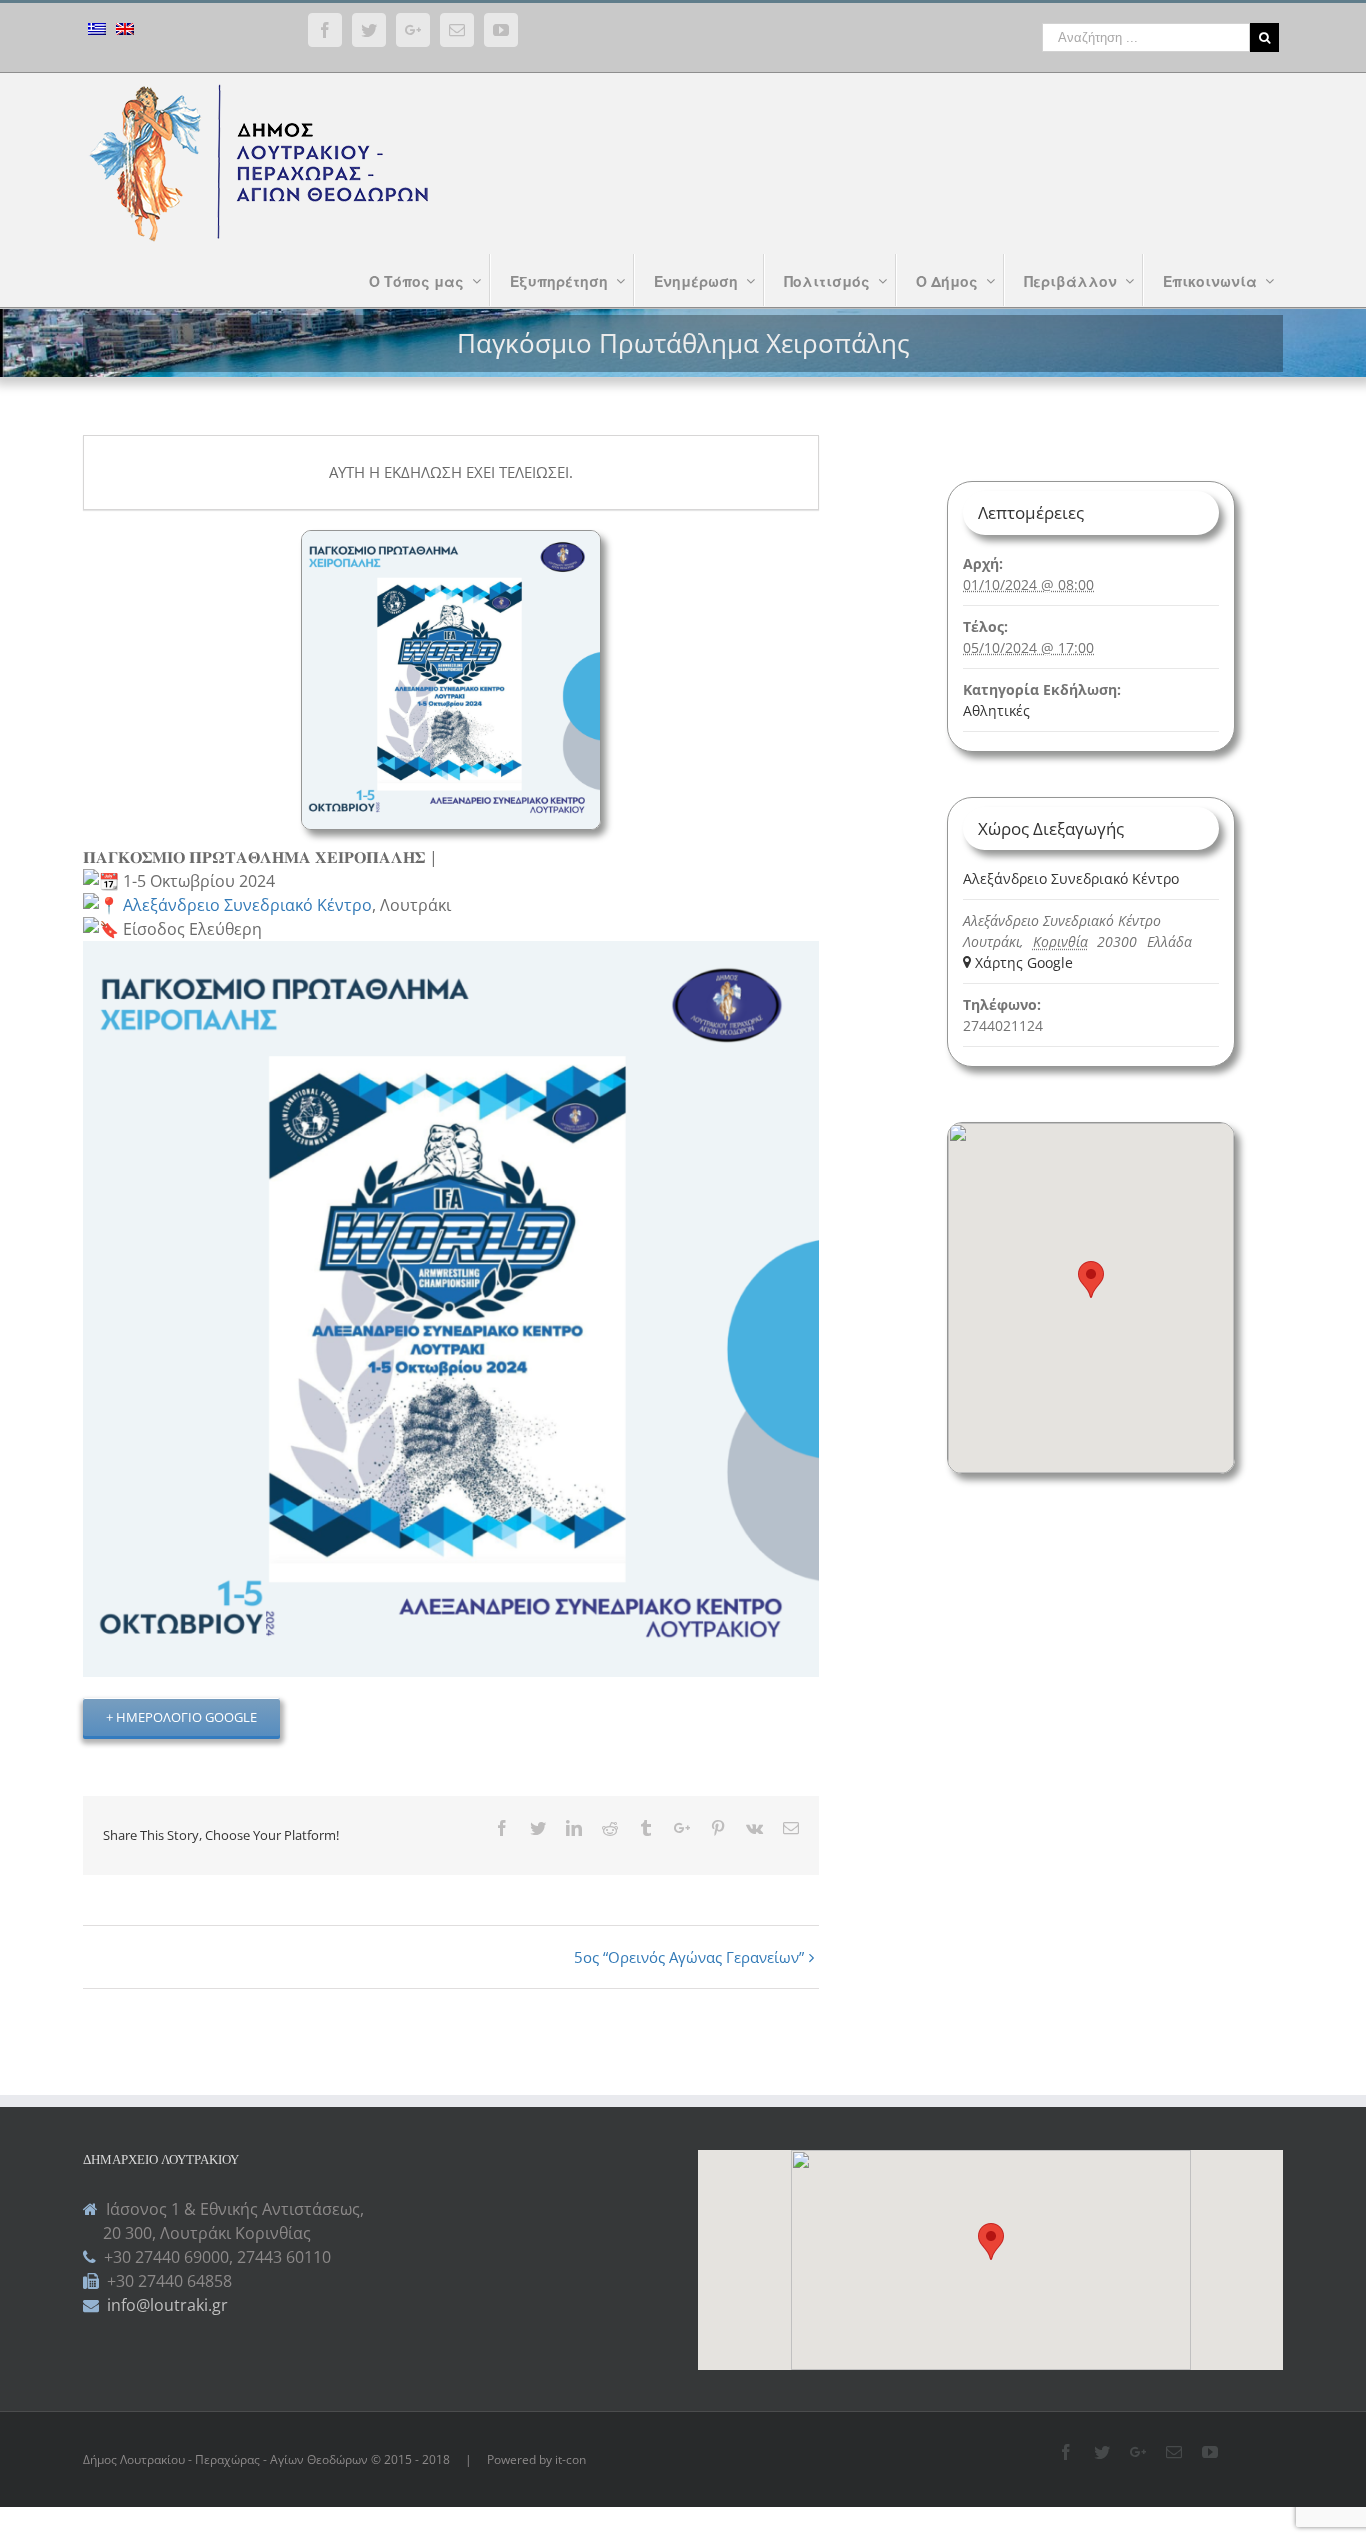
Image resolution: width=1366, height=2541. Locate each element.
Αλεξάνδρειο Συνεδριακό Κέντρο (1071, 878)
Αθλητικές (996, 710)
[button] (991, 2241)
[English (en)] (125, 31)
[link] (247, 905)
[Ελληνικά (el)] (97, 31)
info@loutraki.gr (165, 2305)
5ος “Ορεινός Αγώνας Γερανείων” (689, 1957)
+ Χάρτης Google (1018, 962)
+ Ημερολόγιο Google (181, 1717)
